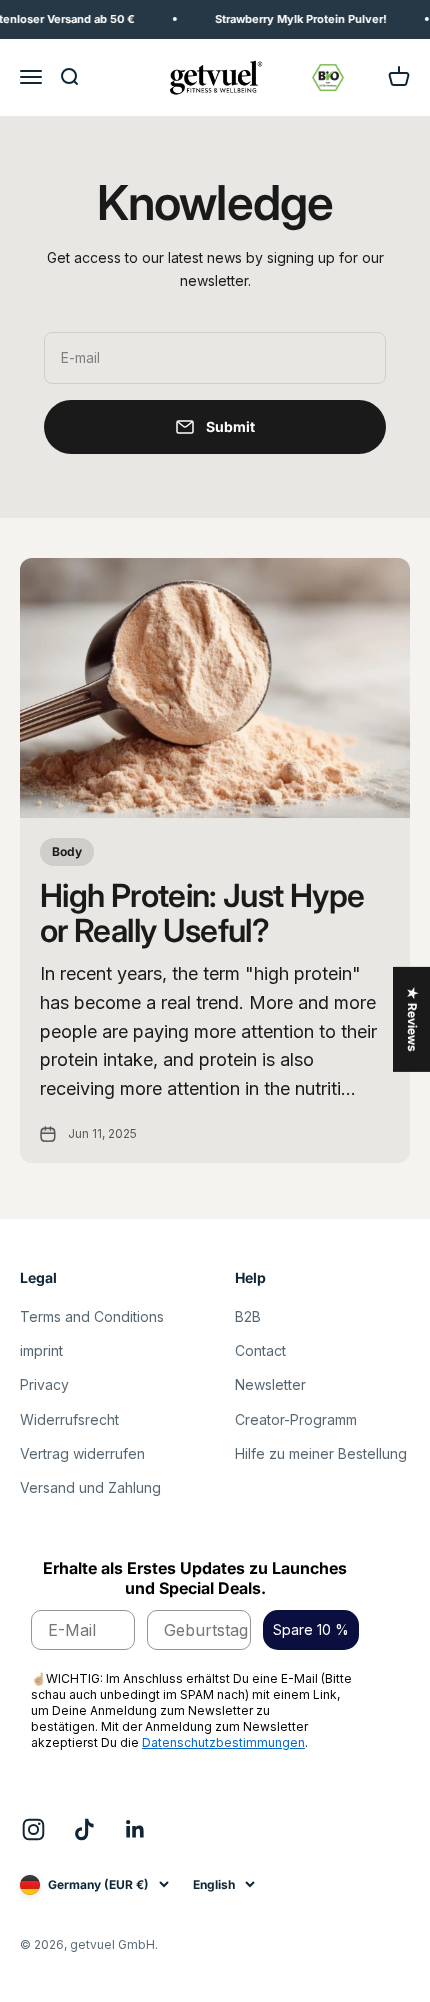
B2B (248, 1316)
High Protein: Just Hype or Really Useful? (202, 913)
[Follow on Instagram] (33, 1829)
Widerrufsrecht (69, 1419)
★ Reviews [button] (412, 1019)
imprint (41, 1350)
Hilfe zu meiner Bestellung (321, 1453)
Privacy (44, 1384)
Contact (260, 1350)
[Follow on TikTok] (84, 1829)
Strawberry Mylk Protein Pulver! (295, 19)
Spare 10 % (311, 1629)
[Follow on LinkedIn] (135, 1829)
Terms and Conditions (92, 1316)
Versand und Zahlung (90, 1487)
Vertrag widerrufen (82, 1453)
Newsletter (270, 1384)
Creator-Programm (296, 1419)
